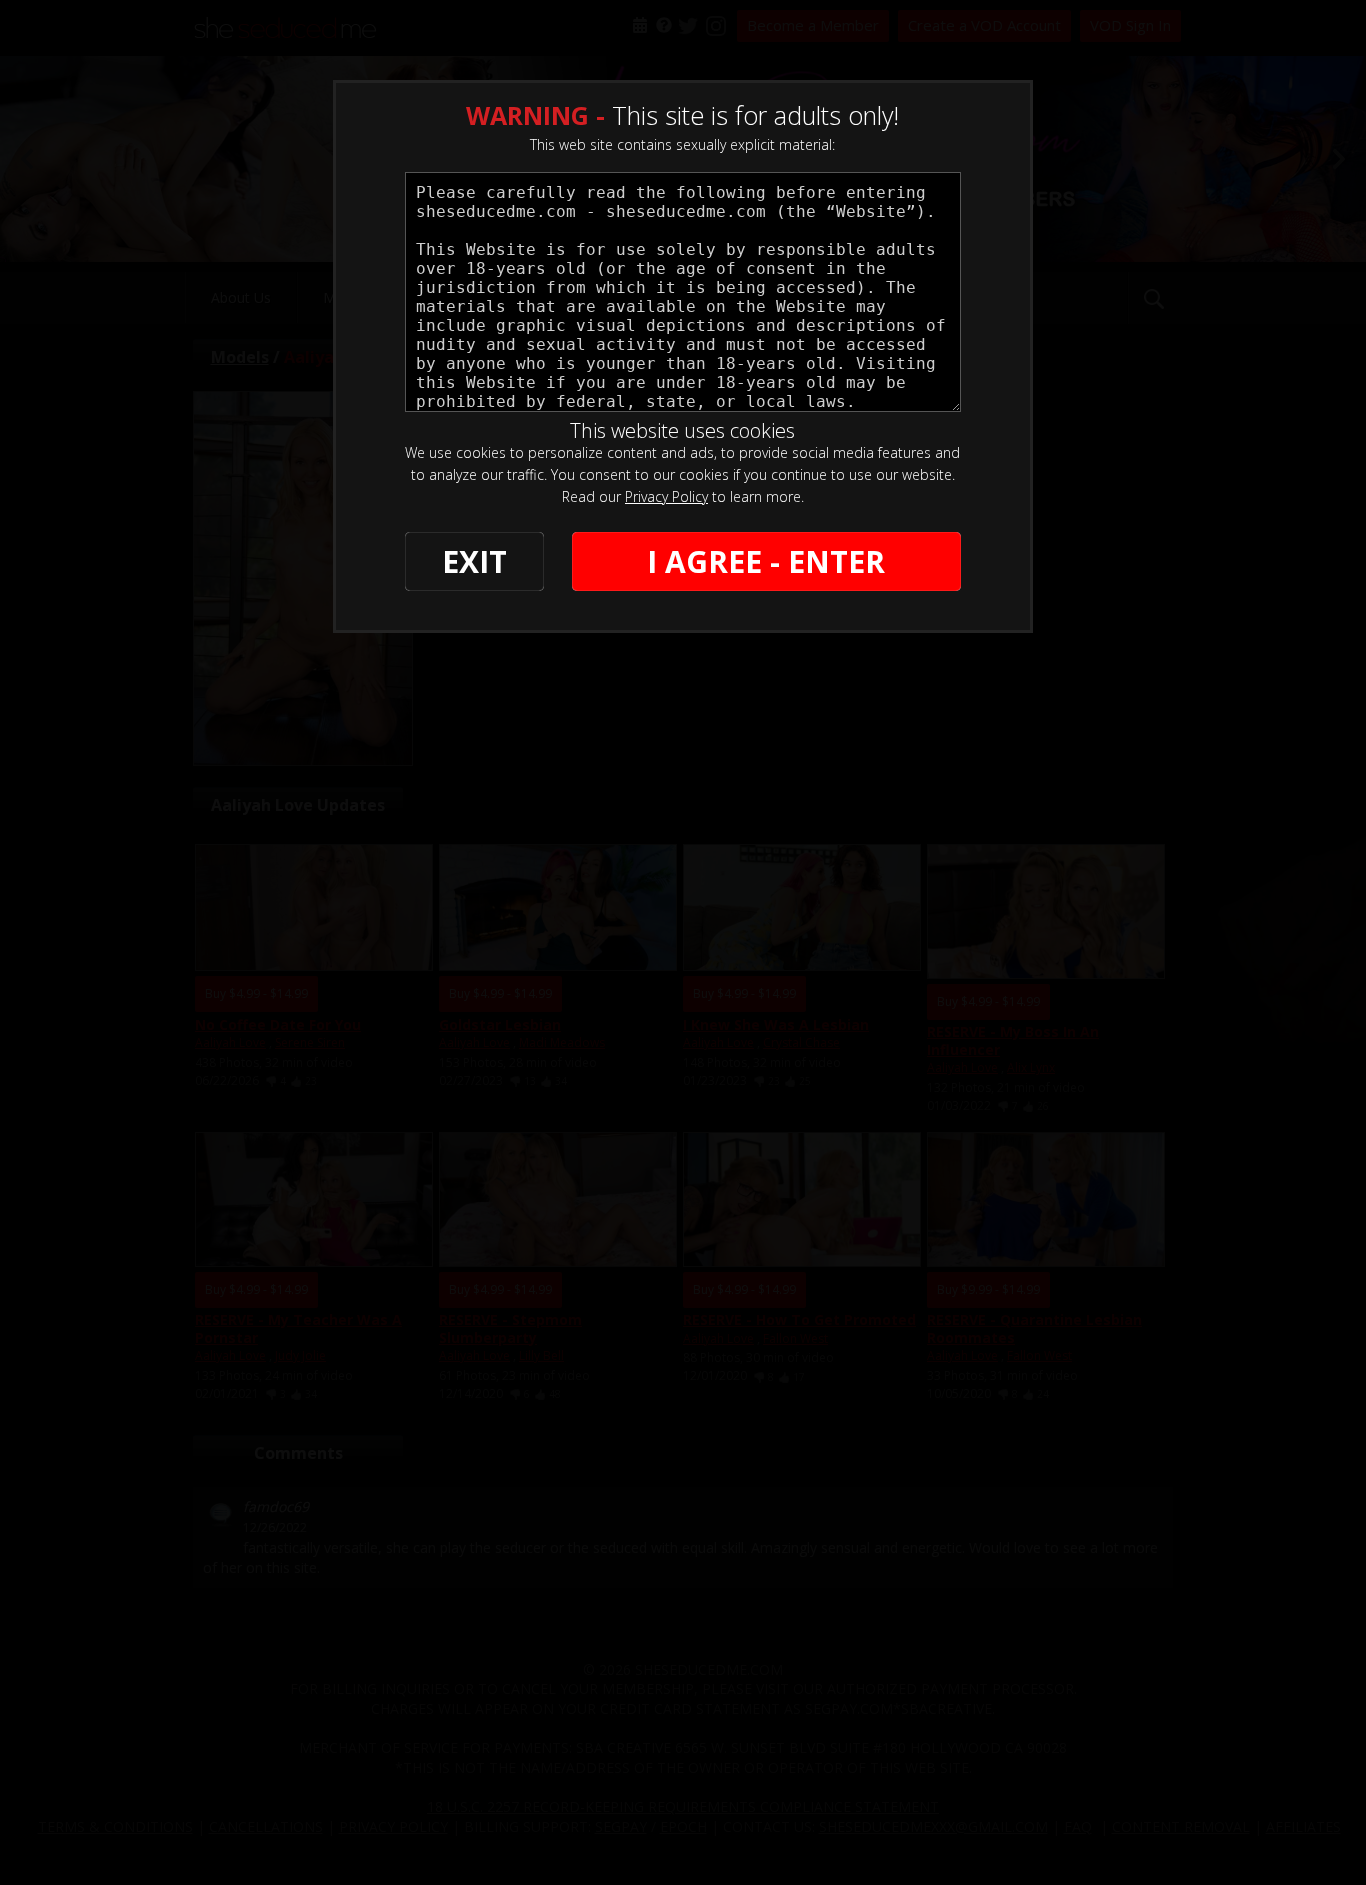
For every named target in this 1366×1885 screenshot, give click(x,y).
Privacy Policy (666, 496)
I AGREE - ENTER (766, 561)
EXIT (474, 561)
